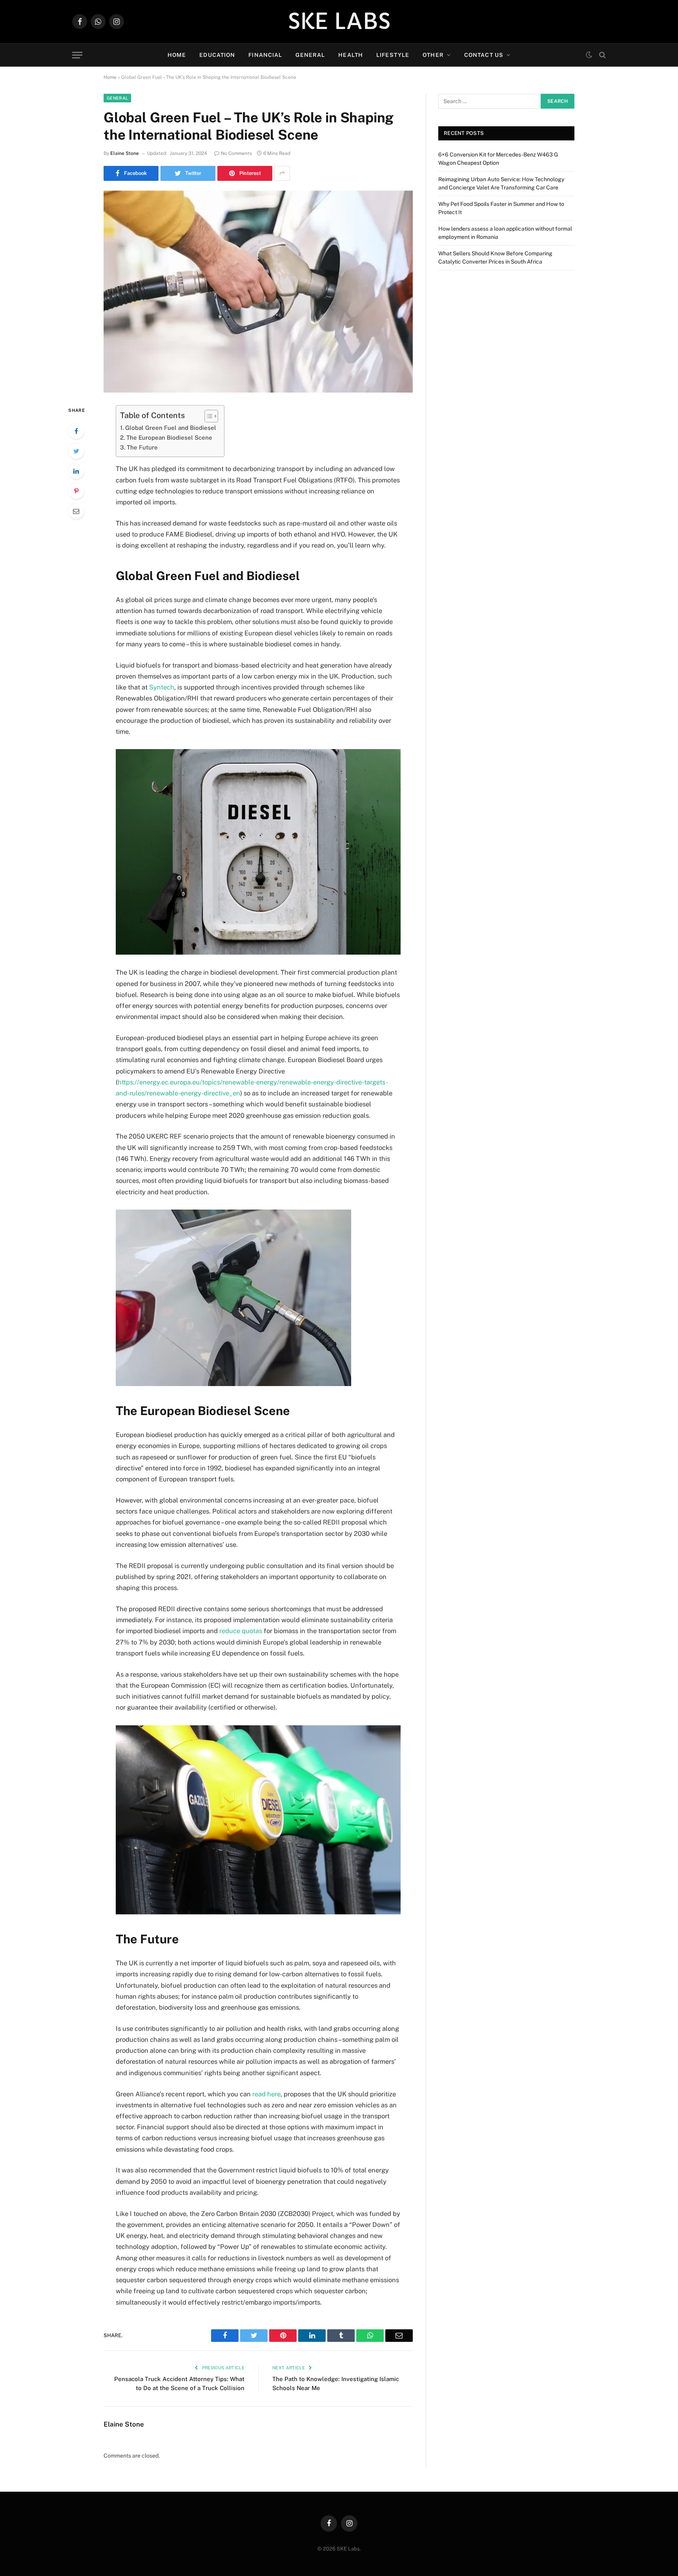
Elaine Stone (125, 153)
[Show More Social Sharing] (282, 173)
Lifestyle (393, 55)
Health (351, 55)
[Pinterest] (76, 491)
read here (266, 2094)
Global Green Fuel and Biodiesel (171, 428)
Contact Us (484, 55)
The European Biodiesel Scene (169, 438)
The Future (142, 447)
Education (217, 55)
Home (177, 55)
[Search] (602, 55)
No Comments (236, 153)
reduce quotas (241, 1631)
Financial (265, 55)
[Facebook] (76, 431)
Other (433, 55)
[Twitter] (76, 451)
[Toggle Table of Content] (207, 416)
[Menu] (77, 55)
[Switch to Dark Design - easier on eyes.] (589, 55)
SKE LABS (339, 22)
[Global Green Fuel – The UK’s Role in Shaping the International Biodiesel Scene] (258, 292)
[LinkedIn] (76, 471)
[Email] (76, 511)
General (310, 55)
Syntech (162, 687)
